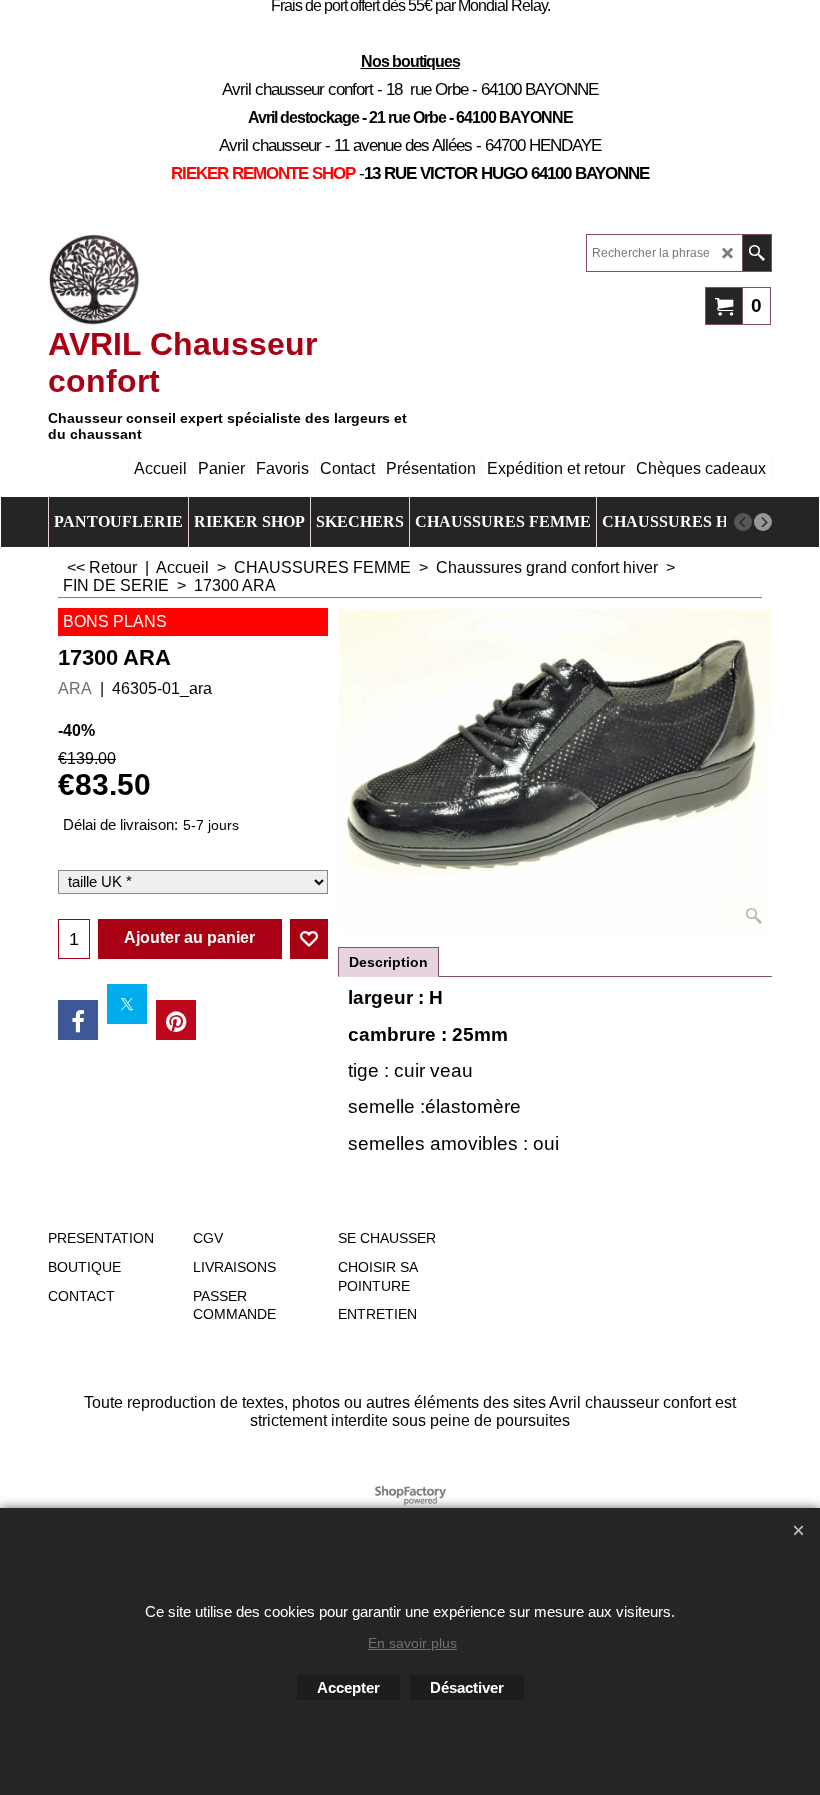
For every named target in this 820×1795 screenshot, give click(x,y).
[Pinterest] (176, 1020)
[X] (127, 1004)
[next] (763, 522)
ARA (75, 688)
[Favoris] (309, 939)
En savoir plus (412, 1643)
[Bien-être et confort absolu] (94, 280)
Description (388, 962)
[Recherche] (756, 253)
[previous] (743, 522)
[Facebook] (78, 1020)
